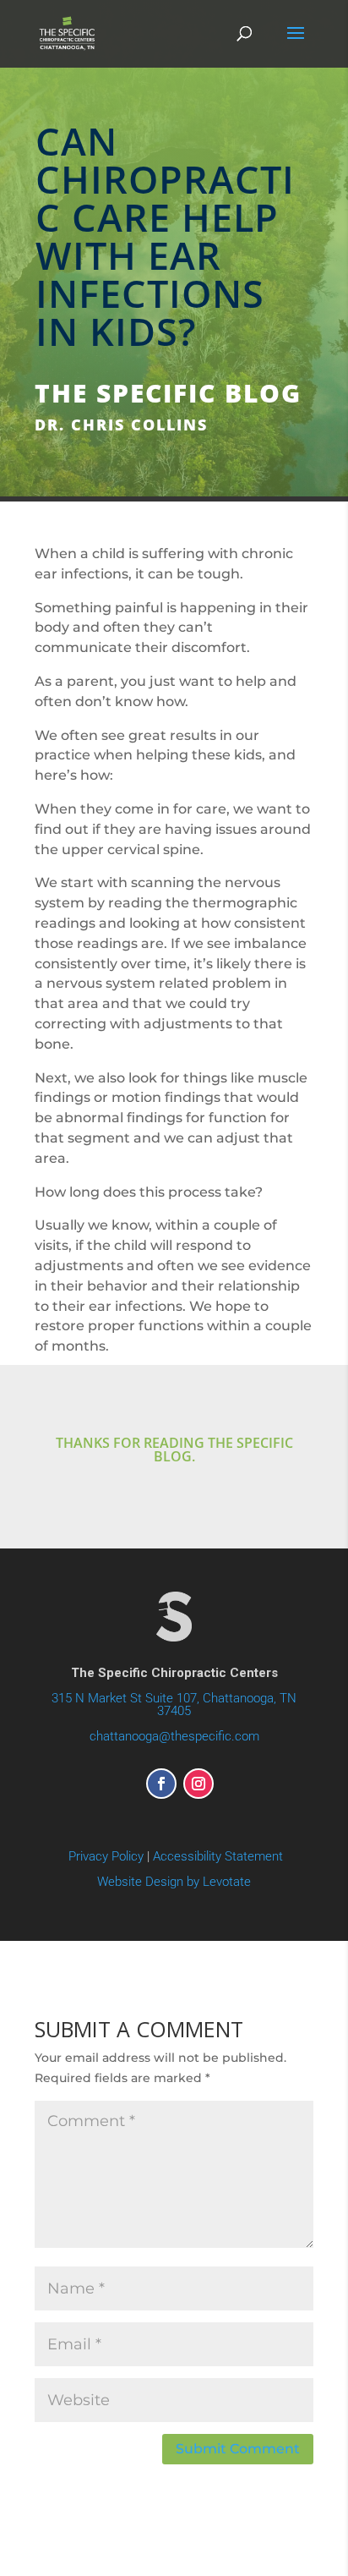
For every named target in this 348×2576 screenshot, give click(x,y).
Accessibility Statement (218, 1856)
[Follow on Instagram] (198, 1784)
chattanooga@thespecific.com (174, 1736)
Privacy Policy (106, 1856)
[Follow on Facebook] (161, 1784)
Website (174, 1882)
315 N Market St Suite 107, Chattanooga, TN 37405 (174, 1705)
